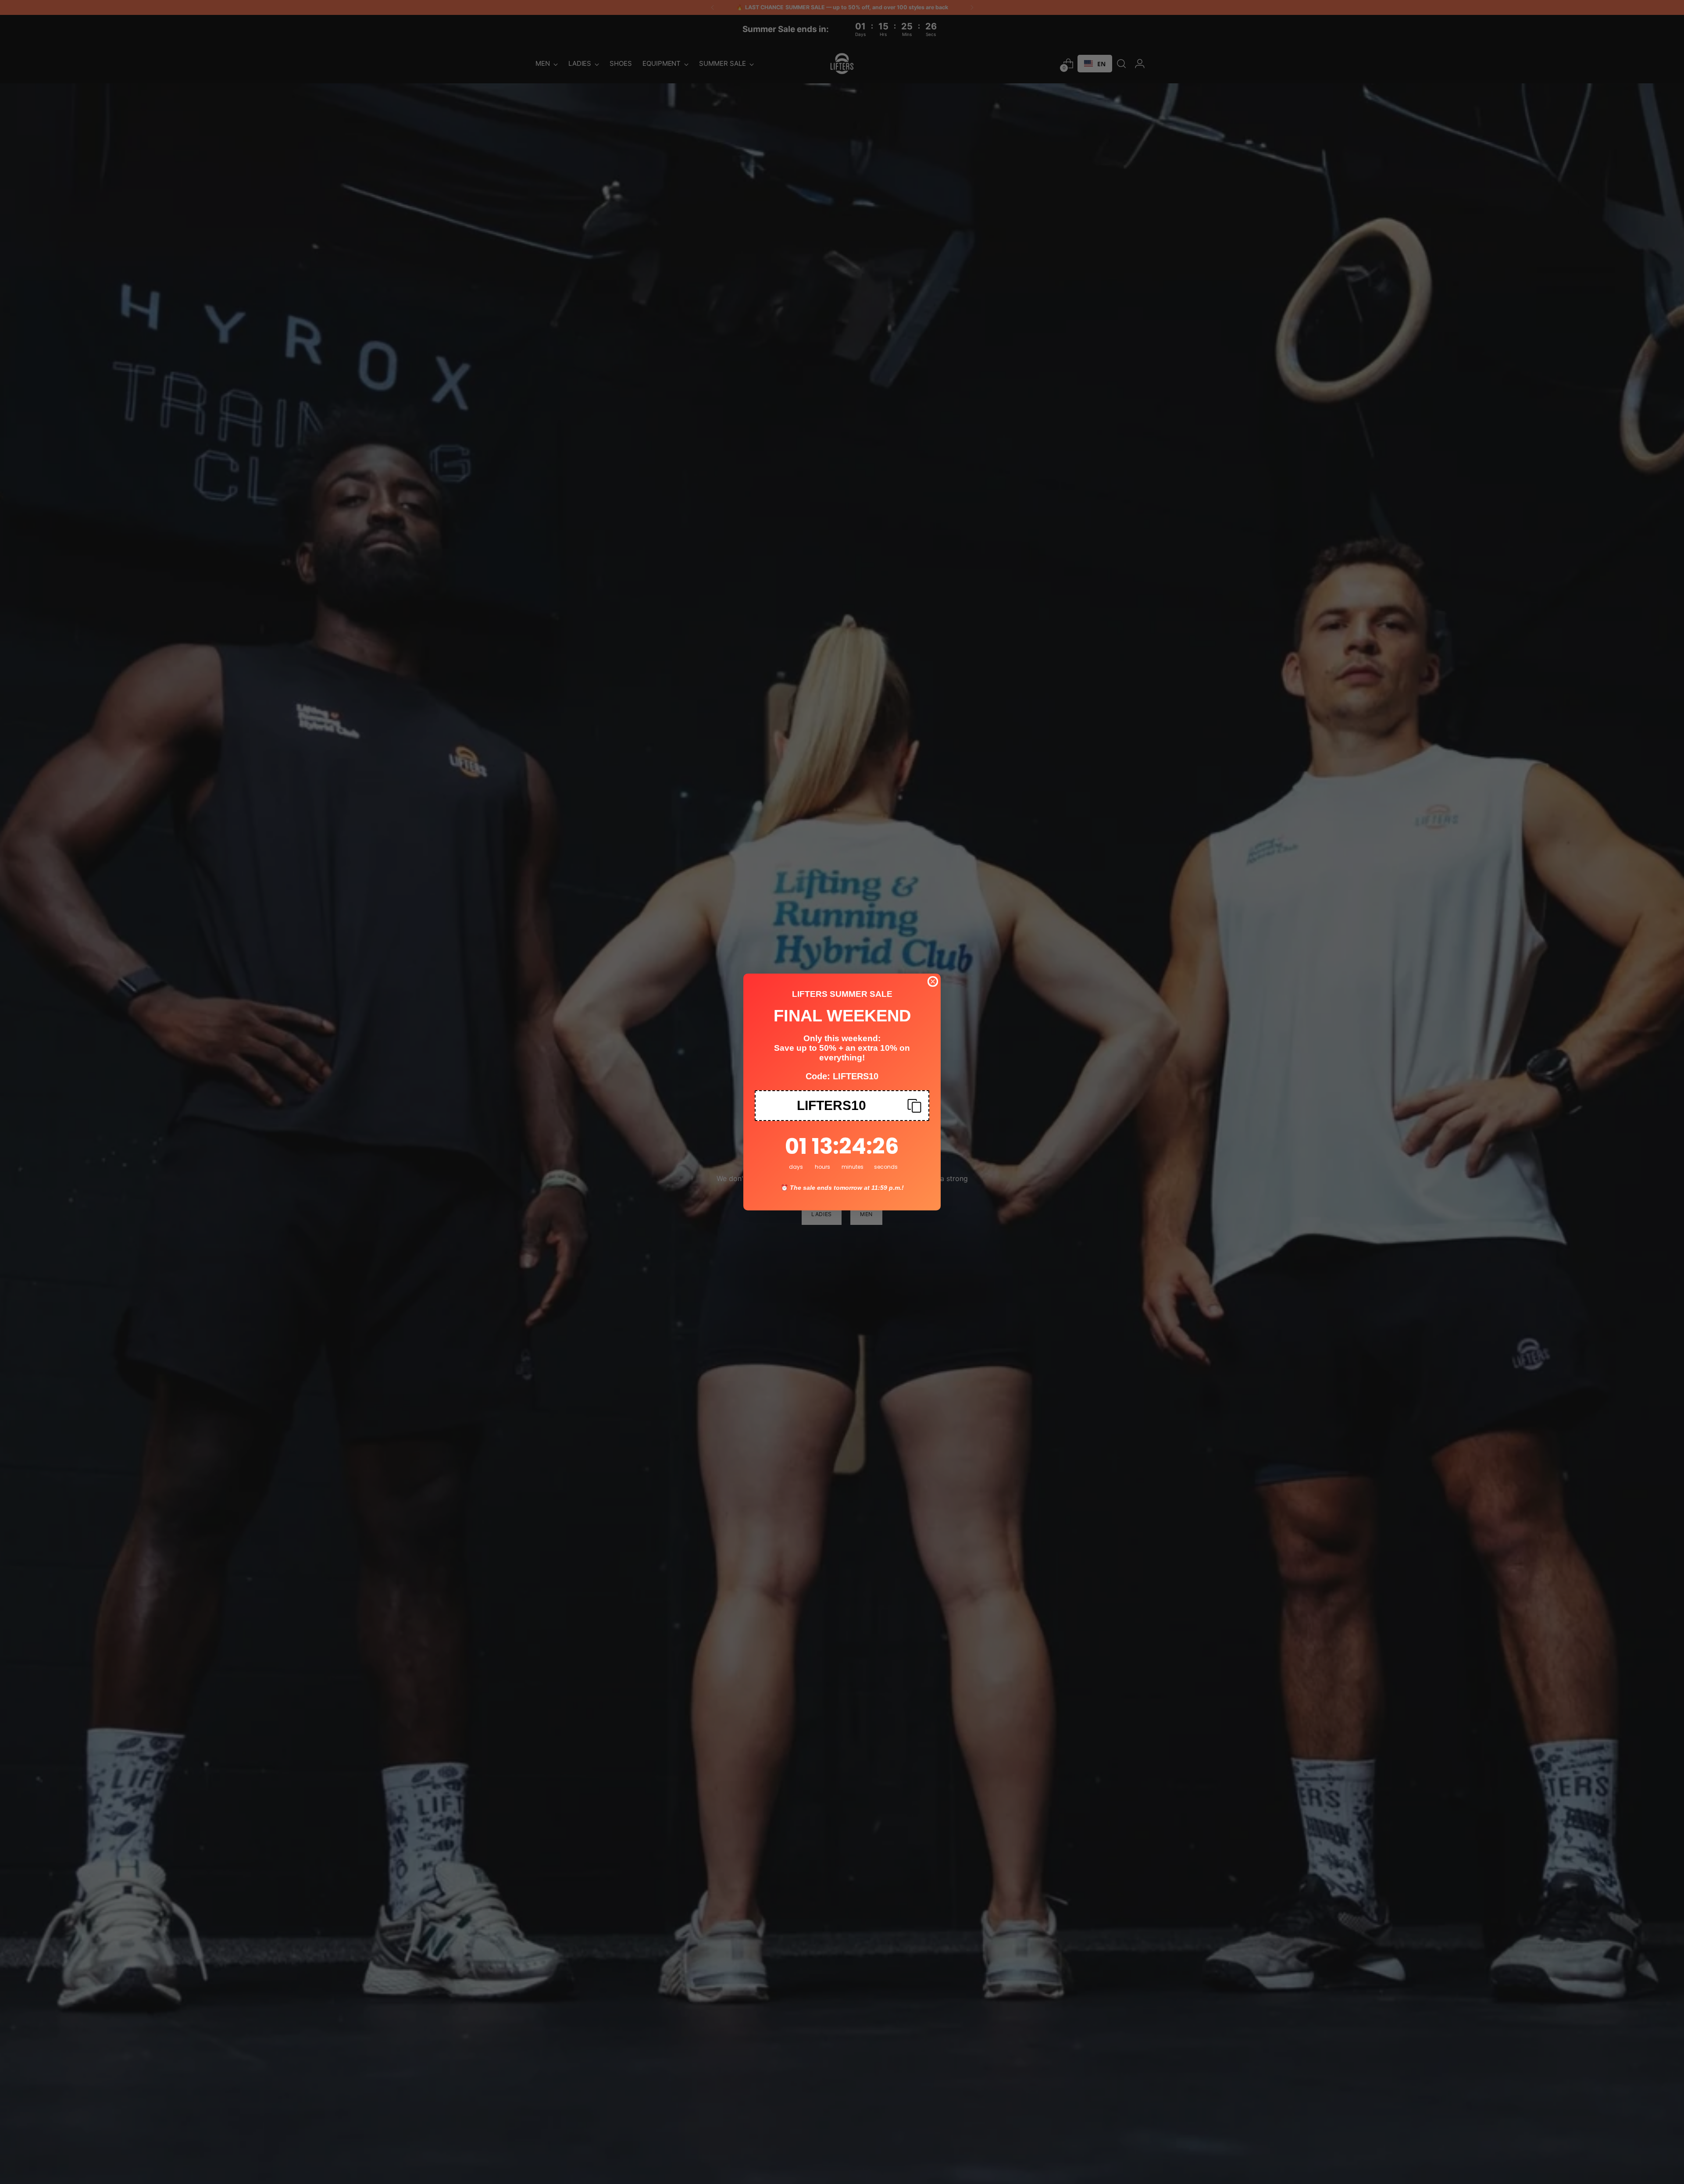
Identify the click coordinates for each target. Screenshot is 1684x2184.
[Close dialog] (933, 981)
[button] (842, 1106)
